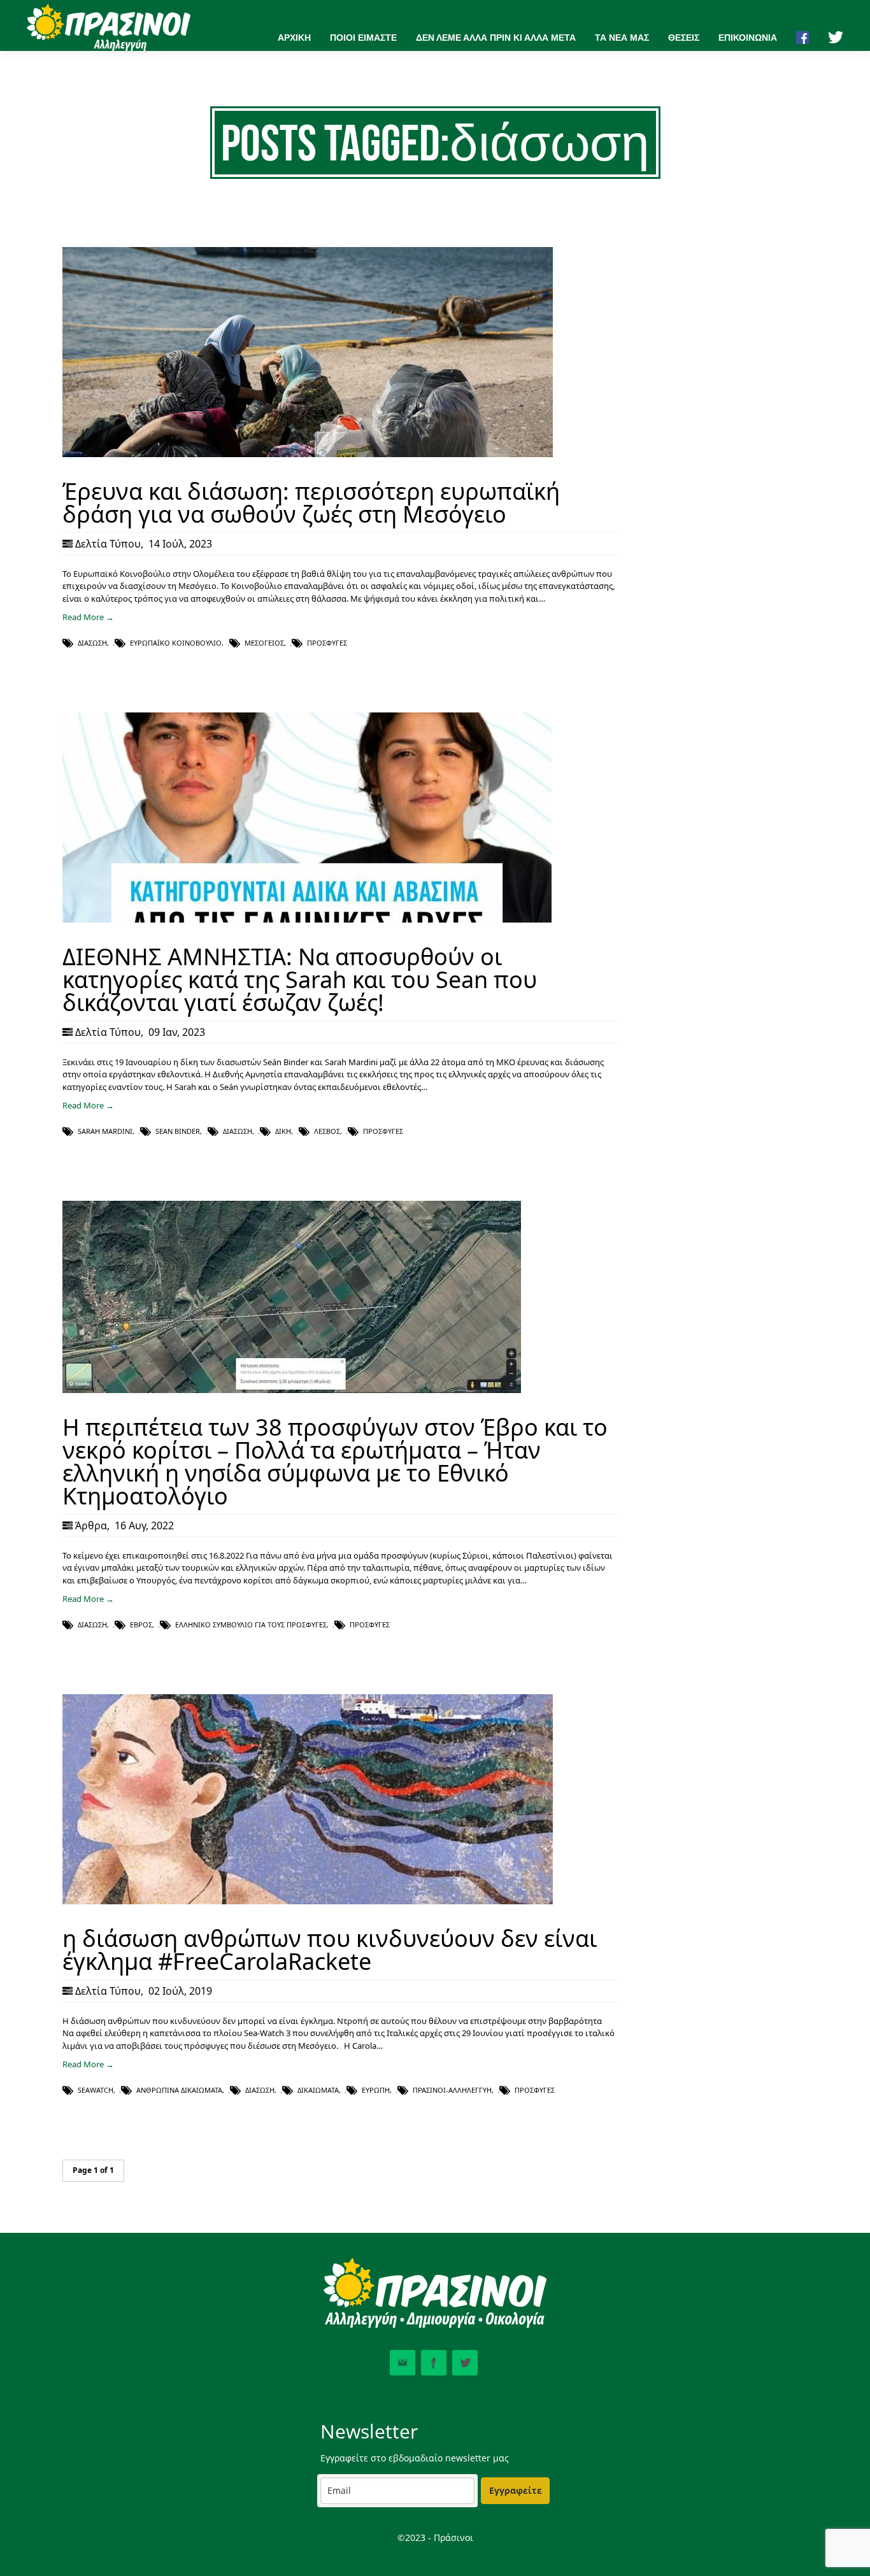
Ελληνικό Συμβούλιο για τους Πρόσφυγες (251, 1624)
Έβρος (141, 1624)
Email (403, 2363)
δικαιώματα (318, 2090)
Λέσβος (327, 1131)
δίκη (283, 1131)
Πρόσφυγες (327, 643)
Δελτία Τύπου (108, 544)
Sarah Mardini (105, 1131)
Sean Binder (178, 1131)
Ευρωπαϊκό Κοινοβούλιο (176, 643)
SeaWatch (96, 2090)
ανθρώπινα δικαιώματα (179, 2090)
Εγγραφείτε (516, 2490)
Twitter (465, 2363)
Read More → (88, 617)
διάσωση (92, 643)
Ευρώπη (376, 2090)
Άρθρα (91, 1525)
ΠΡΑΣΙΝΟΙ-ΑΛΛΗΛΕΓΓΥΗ (452, 2090)
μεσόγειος (264, 643)
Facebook (434, 2363)
